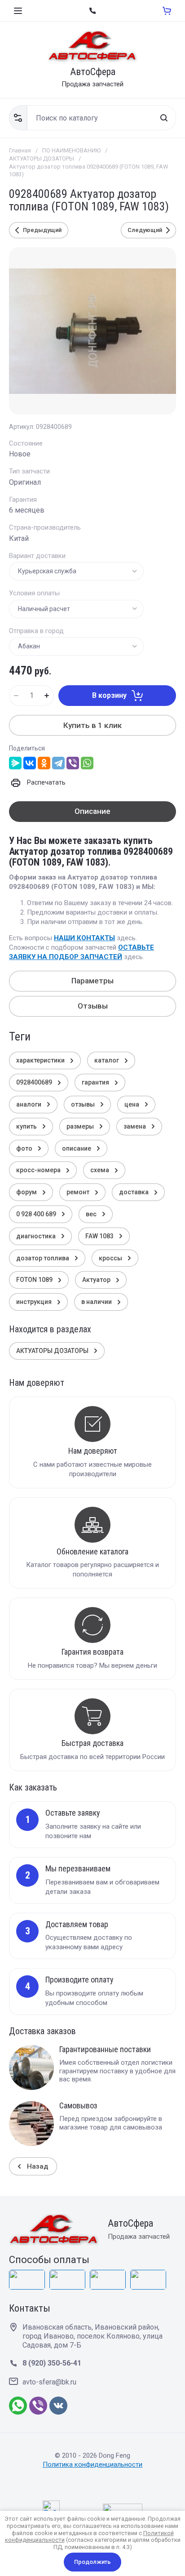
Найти (164, 118)
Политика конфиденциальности (92, 2464)
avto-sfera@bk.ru (49, 2382)
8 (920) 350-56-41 (52, 2363)
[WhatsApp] (87, 763)
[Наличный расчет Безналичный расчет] (76, 609)
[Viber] (73, 763)
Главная (20, 150)
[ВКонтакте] (30, 763)
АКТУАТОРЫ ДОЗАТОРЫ (42, 158)
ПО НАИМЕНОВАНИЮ (71, 150)
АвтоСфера (93, 72)
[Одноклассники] (44, 763)
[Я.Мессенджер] (15, 763)
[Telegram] (58, 763)
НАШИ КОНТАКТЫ (84, 938)
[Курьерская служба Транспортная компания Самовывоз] (76, 571)
